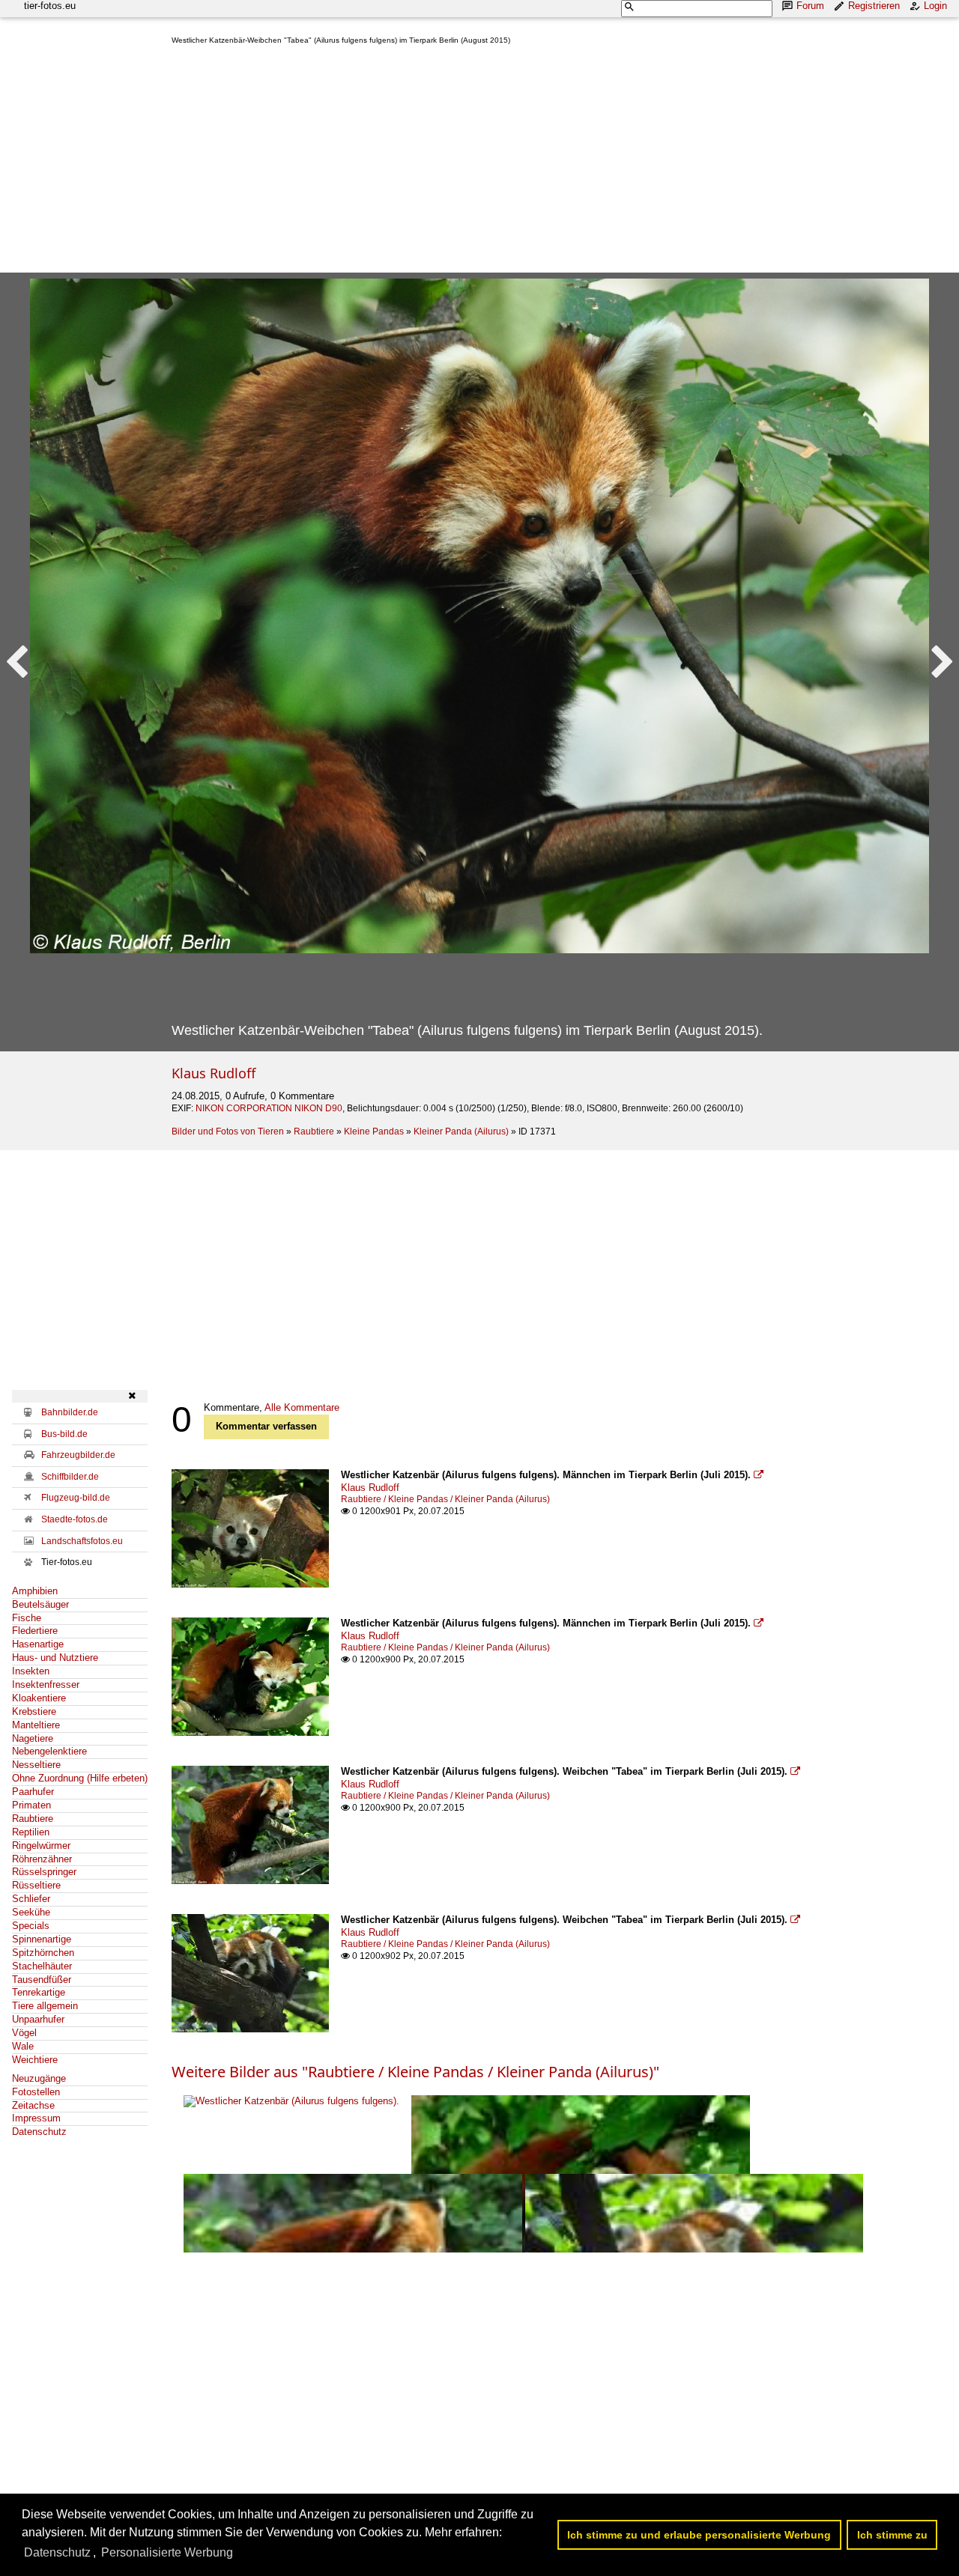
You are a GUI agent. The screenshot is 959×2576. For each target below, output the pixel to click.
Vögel (24, 2033)
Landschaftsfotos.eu (82, 1541)
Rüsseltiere (36, 1885)
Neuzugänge (39, 2078)
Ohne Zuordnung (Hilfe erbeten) (80, 1778)
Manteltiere (36, 1725)
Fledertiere (35, 1631)
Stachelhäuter (42, 1966)
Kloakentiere (39, 1698)
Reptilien (31, 1832)
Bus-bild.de (64, 1434)
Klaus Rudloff (214, 1073)
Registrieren (874, 6)
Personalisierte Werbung (167, 2552)
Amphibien (35, 1591)
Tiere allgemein (45, 2006)
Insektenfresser (46, 1685)
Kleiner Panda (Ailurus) (461, 1131)
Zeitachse (33, 2105)
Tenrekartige (39, 1992)
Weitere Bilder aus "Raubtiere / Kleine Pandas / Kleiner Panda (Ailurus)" (415, 2072)
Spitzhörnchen (43, 1953)
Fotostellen (36, 2092)
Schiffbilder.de (70, 1477)
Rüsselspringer (44, 1872)
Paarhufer (33, 1792)
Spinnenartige (42, 1939)
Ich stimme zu (892, 2535)
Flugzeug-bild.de (76, 1498)
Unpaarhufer (38, 2019)
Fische (27, 1618)
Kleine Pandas (374, 1131)
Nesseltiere (36, 1765)
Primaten (31, 1805)
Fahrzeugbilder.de (78, 1455)
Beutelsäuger (40, 1604)
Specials (31, 1926)
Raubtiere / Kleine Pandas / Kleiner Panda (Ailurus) (445, 1499)
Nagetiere (33, 1738)
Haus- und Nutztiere (55, 1658)
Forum (810, 6)
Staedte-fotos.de (75, 1519)
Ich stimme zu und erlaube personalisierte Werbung (699, 2535)
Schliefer (31, 1899)
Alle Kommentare (302, 1407)
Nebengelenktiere (49, 1751)
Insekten (31, 1671)
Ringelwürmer (41, 1846)
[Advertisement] (559, 162)
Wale (23, 2046)
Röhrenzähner (42, 1859)
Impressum (36, 2118)
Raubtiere (314, 1131)
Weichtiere (35, 2060)
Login (935, 6)
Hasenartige (38, 1644)
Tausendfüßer (42, 1980)
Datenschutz (39, 2132)
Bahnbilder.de (70, 1412)
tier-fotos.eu (50, 6)
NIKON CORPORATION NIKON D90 (269, 1108)
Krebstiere (34, 1711)
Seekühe (31, 1912)
